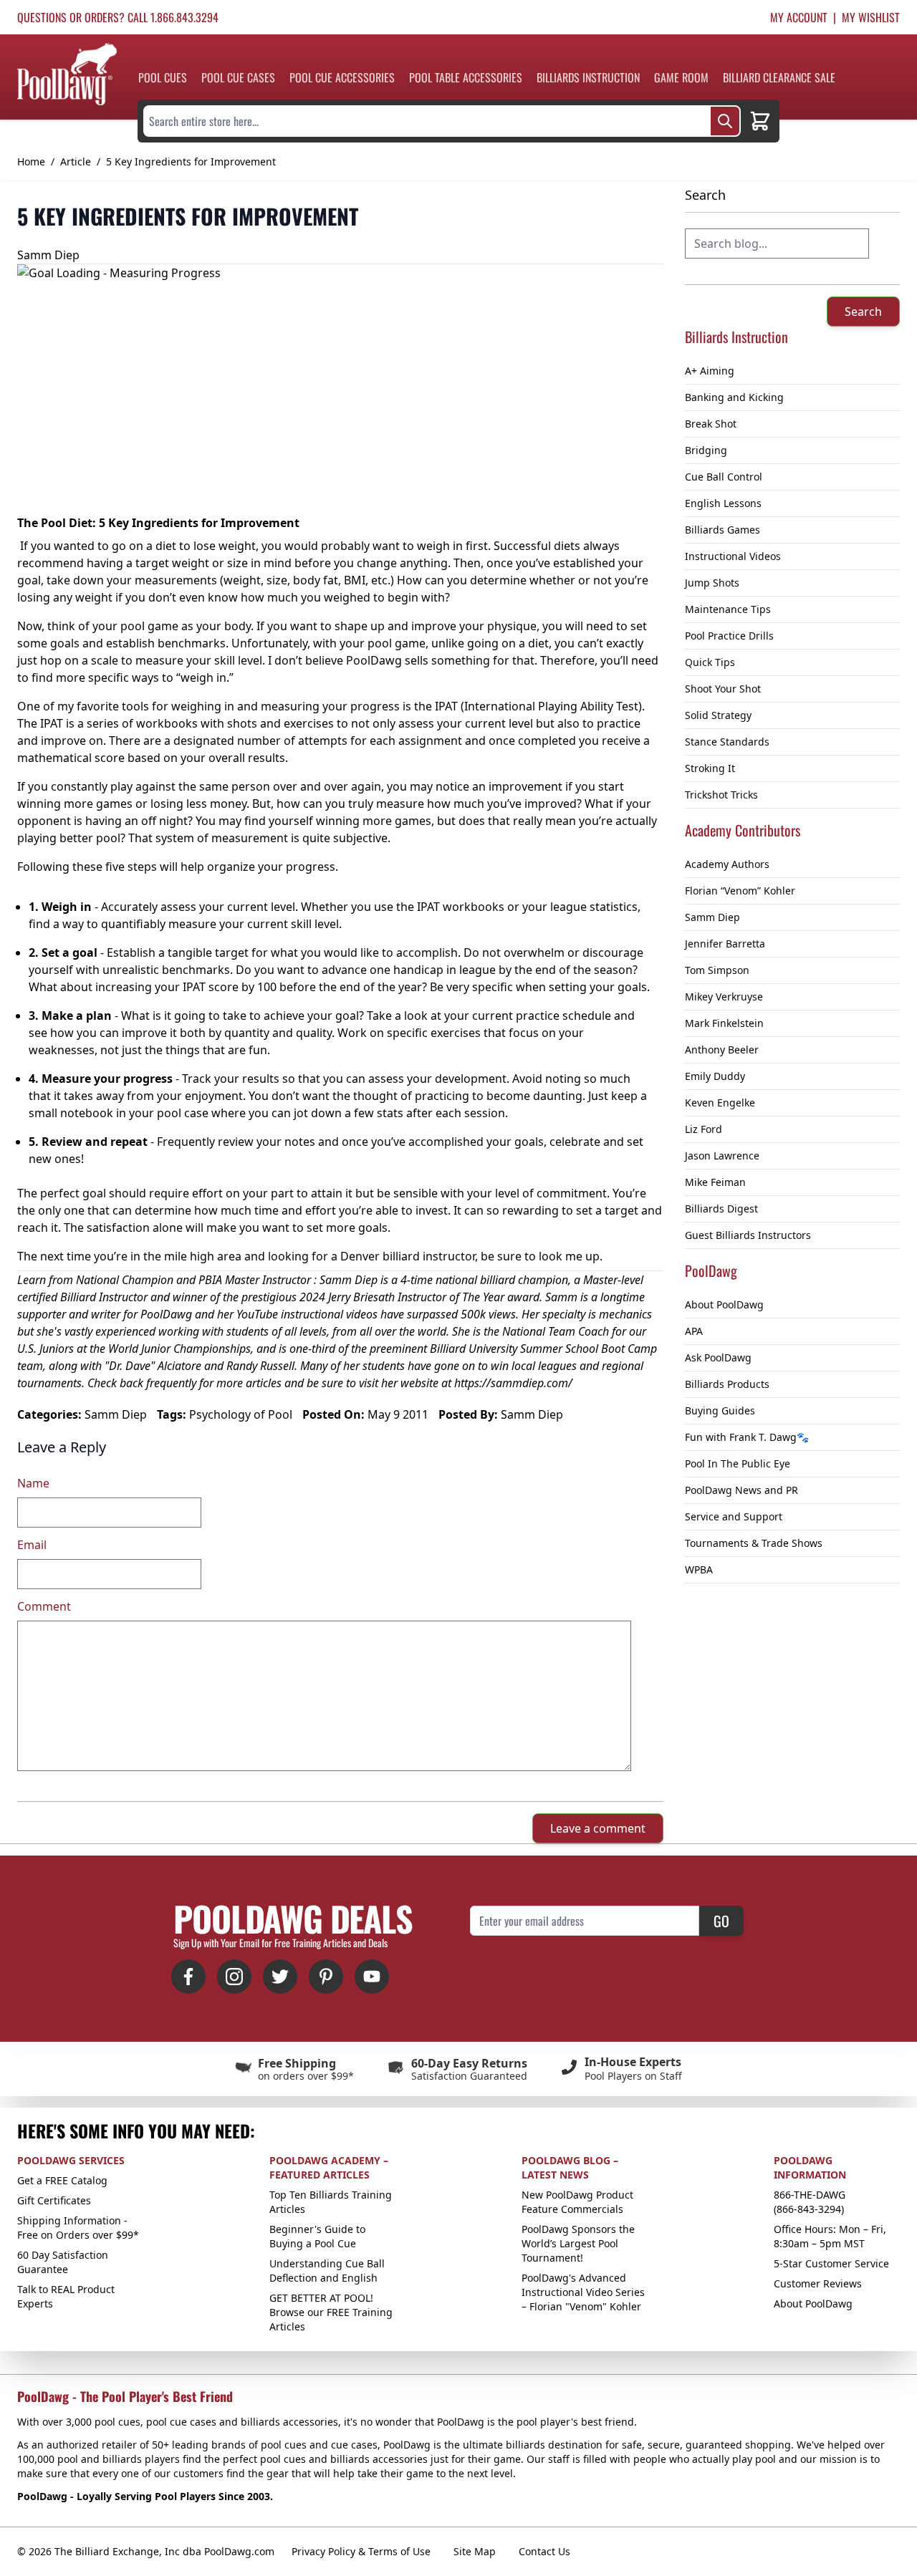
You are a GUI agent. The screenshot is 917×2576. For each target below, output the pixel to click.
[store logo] (67, 74)
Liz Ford (704, 1129)
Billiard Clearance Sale (779, 77)
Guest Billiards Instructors (748, 1235)
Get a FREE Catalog (62, 2180)
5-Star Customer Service (831, 2263)
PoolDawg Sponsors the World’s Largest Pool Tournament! (578, 2243)
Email (32, 1545)
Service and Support (734, 1516)
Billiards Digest (721, 1209)
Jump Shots (712, 583)
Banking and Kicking (734, 397)
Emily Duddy (715, 1076)
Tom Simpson (717, 970)
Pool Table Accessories (466, 77)
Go (721, 1921)
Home (31, 161)
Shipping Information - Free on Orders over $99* (78, 2228)
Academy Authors (727, 864)
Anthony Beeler (722, 1050)
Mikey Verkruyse (724, 997)
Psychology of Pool (241, 1414)
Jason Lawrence (722, 1156)
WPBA (699, 1569)
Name (33, 1483)
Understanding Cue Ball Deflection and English (327, 2271)
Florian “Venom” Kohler (740, 891)
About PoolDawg (724, 1304)
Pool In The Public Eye (738, 1463)
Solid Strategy (718, 715)
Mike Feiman (715, 1182)
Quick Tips (710, 662)
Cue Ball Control (724, 477)
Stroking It (710, 768)
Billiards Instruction (588, 77)
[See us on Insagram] (234, 1977)
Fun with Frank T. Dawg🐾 (747, 1437)
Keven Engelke (720, 1103)
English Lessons (723, 503)
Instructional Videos (733, 556)
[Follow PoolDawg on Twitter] (280, 1977)
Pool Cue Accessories (342, 77)
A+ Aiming (710, 371)
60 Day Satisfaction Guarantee (63, 2262)
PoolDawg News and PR (741, 1490)
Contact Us (544, 2551)
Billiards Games (722, 530)
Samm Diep (712, 917)
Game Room (681, 77)
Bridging (706, 450)
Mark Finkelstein (724, 1023)
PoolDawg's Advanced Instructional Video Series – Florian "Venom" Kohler (583, 2292)
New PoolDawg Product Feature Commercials (577, 2202)
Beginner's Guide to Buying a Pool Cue (317, 2236)
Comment (44, 1606)
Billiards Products (727, 1384)
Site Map (475, 2551)
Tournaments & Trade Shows (754, 1543)
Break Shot (711, 424)
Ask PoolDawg (718, 1357)
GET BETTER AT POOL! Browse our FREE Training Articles (331, 2312)
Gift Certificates (54, 2200)
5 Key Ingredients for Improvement (191, 161)
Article (76, 161)
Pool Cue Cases (238, 77)
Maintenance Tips (728, 609)
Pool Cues (163, 77)
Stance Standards (727, 742)
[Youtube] (372, 1977)
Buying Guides (720, 1410)
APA (694, 1331)
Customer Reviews (818, 2283)
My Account (799, 17)
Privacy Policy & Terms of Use (361, 2551)
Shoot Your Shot (723, 689)
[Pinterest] (326, 1977)
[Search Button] (725, 121)
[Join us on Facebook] (188, 1977)
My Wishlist (871, 17)
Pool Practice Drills (729, 636)
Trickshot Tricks (721, 795)
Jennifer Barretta (725, 944)
